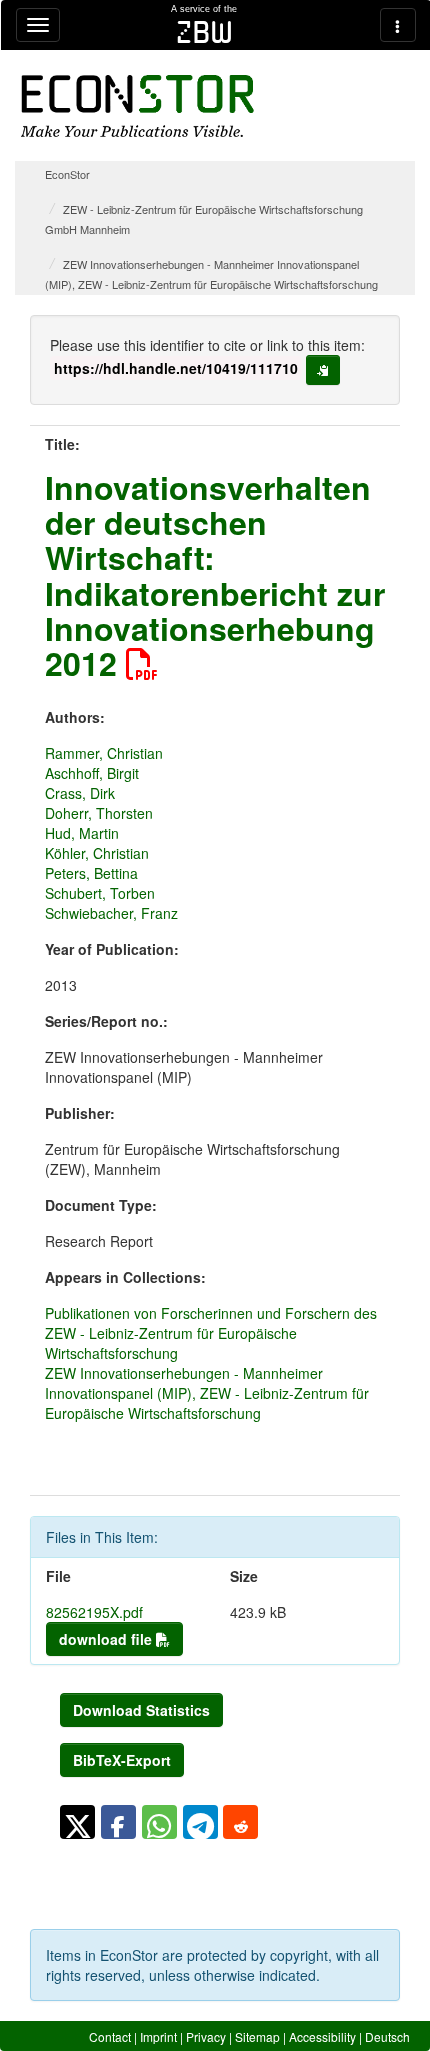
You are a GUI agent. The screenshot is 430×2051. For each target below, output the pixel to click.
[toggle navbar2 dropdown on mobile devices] (398, 25)
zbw (204, 32)
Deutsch (387, 2036)
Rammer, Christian (104, 753)
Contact (110, 2036)
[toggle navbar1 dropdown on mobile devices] (38, 25)
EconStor (67, 174)
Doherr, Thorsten (99, 813)
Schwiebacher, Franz (111, 913)
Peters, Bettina (91, 873)
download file (107, 1639)
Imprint (158, 2036)
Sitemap (257, 2036)
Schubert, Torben (100, 893)
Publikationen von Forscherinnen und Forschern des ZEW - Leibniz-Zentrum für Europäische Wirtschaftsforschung (211, 1333)
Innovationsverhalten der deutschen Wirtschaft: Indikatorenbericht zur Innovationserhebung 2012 (215, 575)
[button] (77, 1822)
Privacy (206, 2036)
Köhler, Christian (97, 853)
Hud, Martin (82, 833)
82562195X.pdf (94, 1612)
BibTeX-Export (122, 1760)
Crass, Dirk (80, 793)
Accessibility (322, 2036)
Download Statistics (141, 1710)
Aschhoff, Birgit (92, 773)
